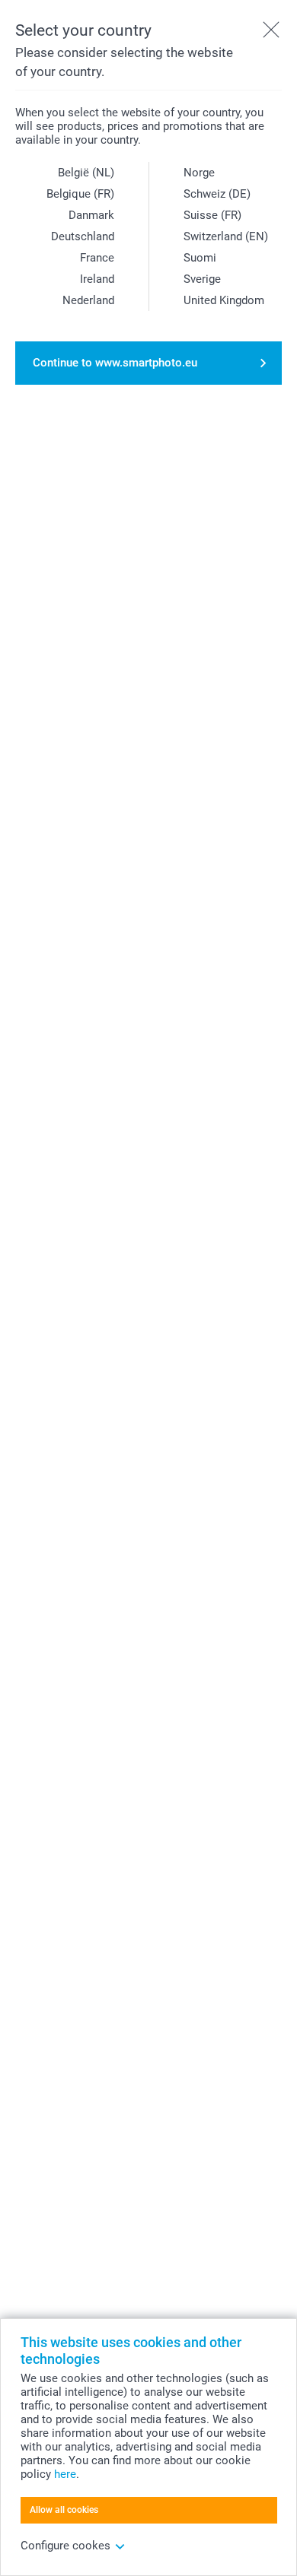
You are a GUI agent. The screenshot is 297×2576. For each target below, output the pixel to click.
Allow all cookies (64, 2510)
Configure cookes (65, 2546)
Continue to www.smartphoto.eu (115, 363)
